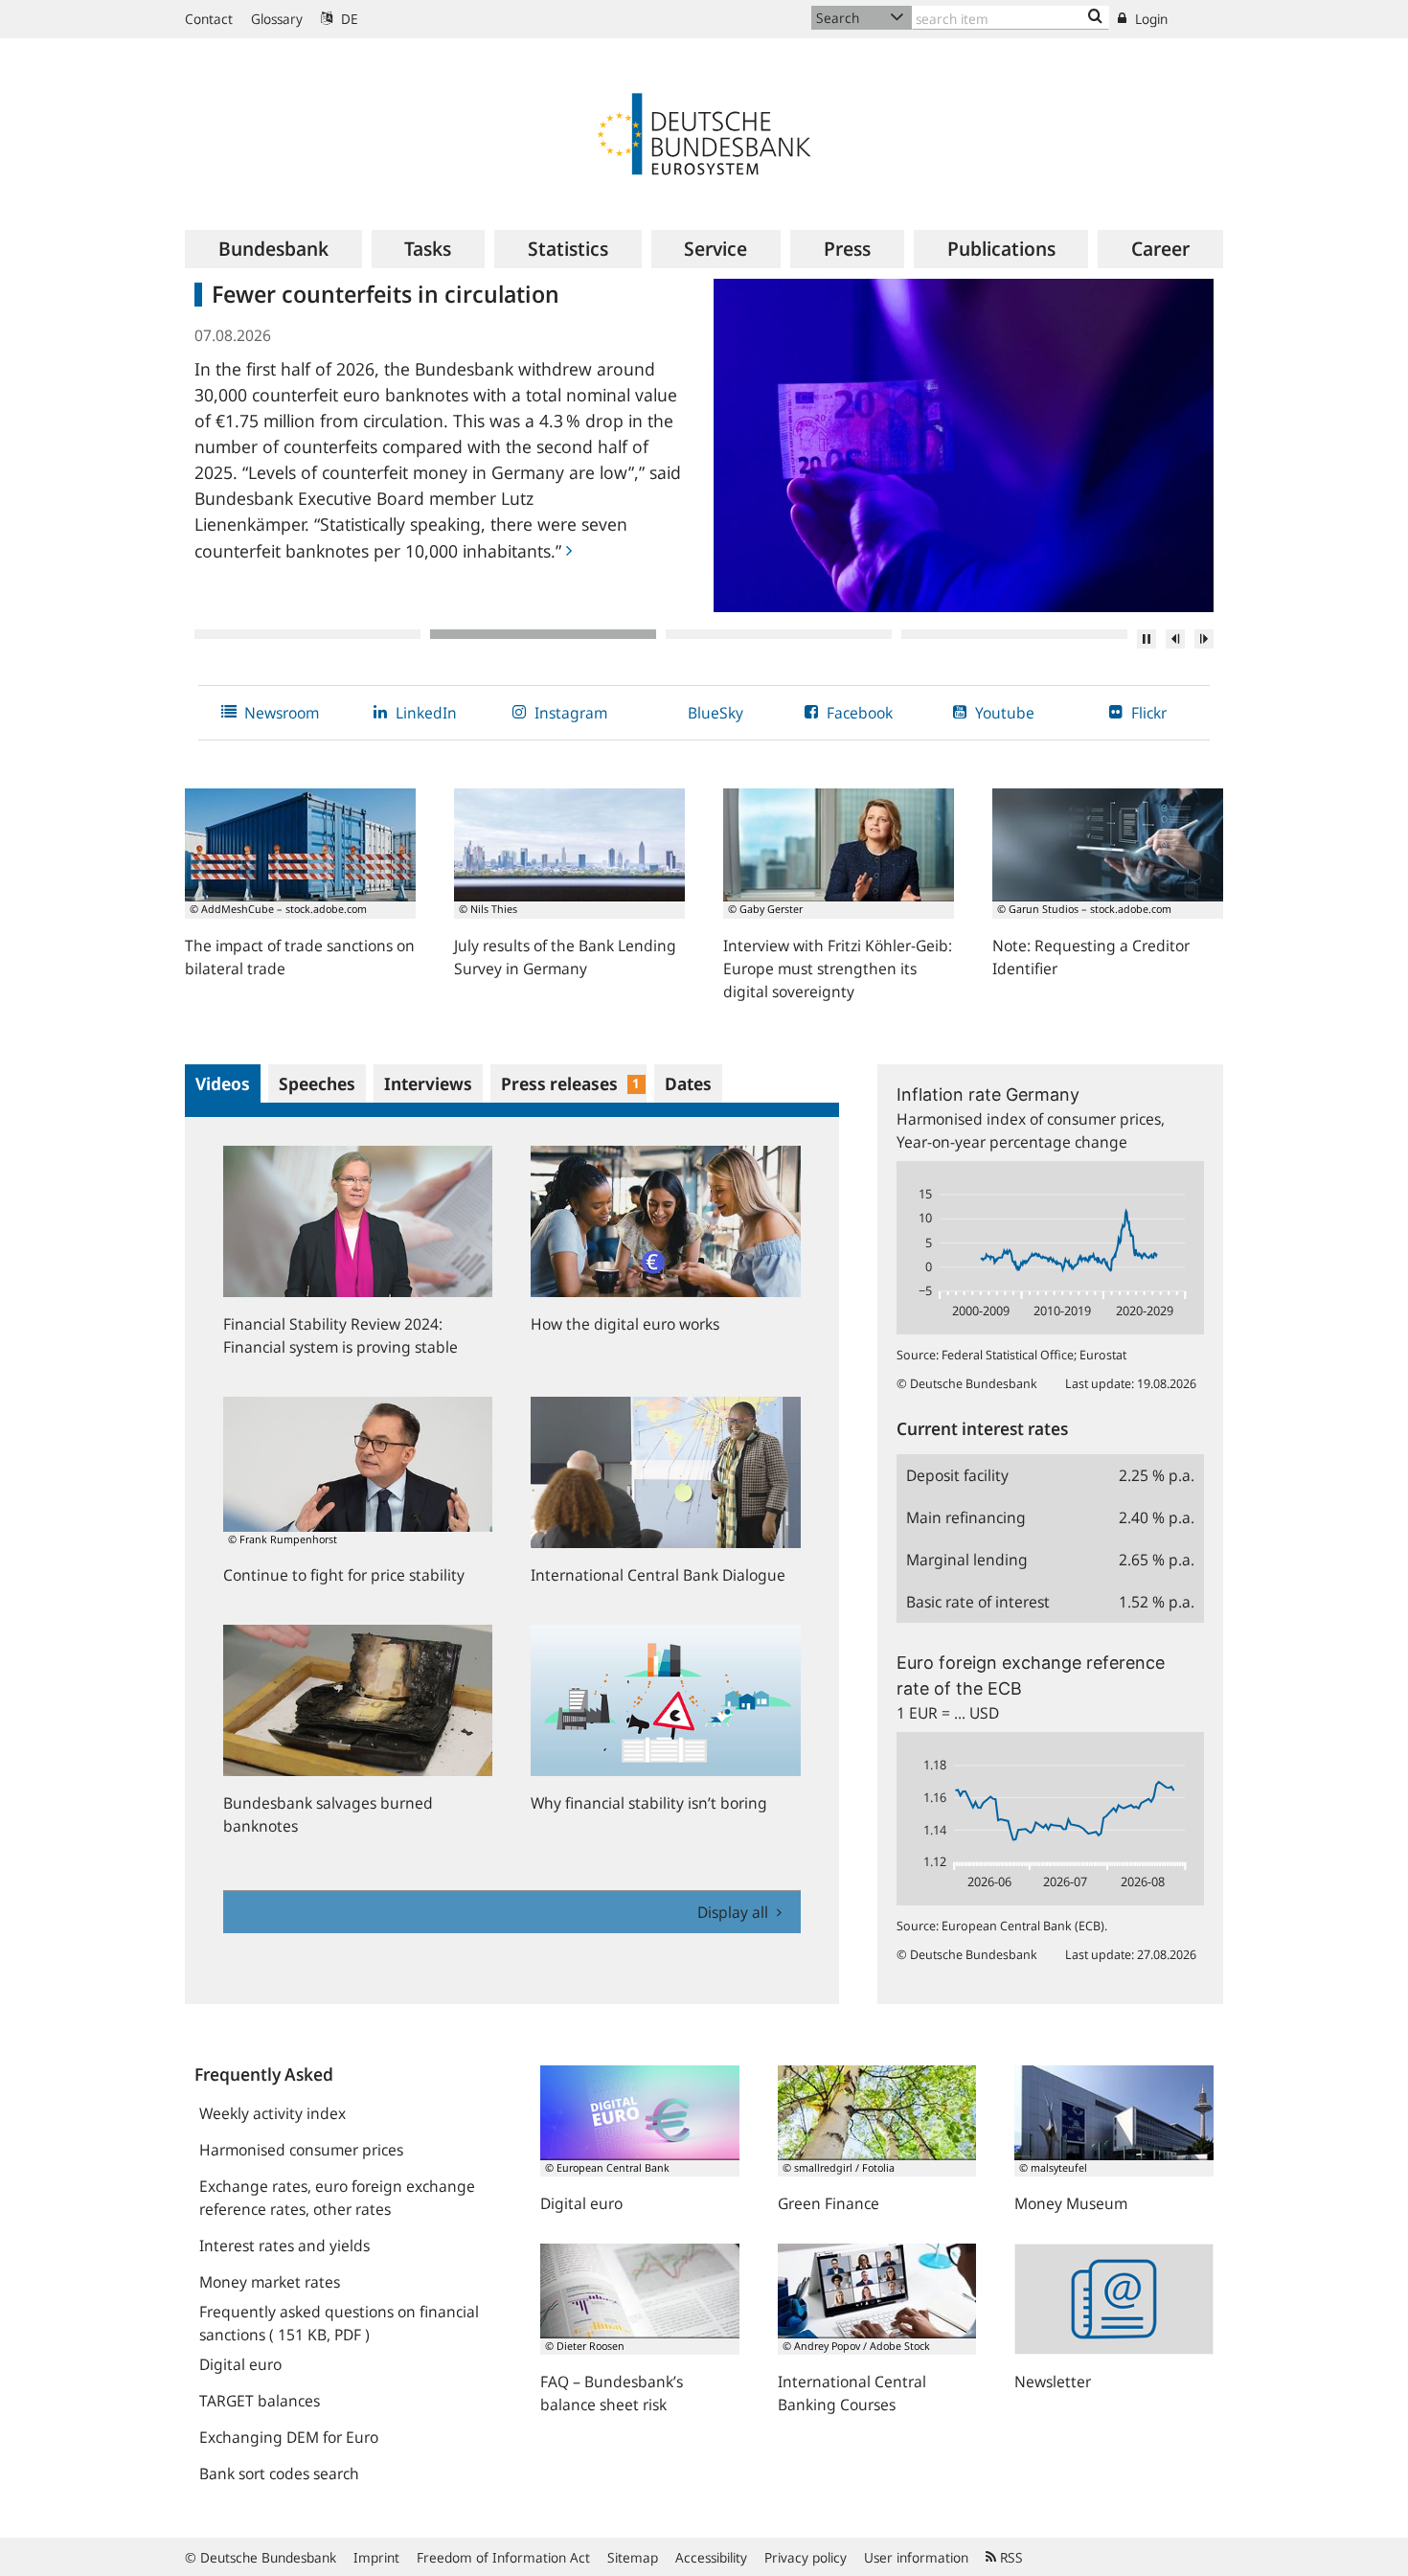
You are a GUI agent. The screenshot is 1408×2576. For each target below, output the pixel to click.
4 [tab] (1014, 634)
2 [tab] (543, 634)
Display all (735, 1912)
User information (916, 2557)
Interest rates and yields (284, 2245)
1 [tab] (307, 634)
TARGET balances (260, 2401)
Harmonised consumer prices (301, 2150)
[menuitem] (273, 249)
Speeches (317, 1083)
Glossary (277, 19)
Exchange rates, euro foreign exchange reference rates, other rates (337, 2198)
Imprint (376, 2557)
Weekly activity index (273, 2113)
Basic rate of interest (978, 1602)
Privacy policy (806, 2557)
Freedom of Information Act (503, 2557)
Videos (223, 1083)
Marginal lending (967, 1560)
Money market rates (270, 2282)
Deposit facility (957, 1475)
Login (1149, 19)
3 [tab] (779, 634)
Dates (688, 1083)
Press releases (570, 1083)
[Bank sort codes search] (1095, 17)
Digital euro (240, 2364)
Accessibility (711, 2557)
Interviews (428, 1083)
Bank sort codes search (279, 2473)
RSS (1010, 2557)
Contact (209, 19)
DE (348, 19)
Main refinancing (966, 1517)
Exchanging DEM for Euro (289, 2437)
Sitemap (633, 2557)
